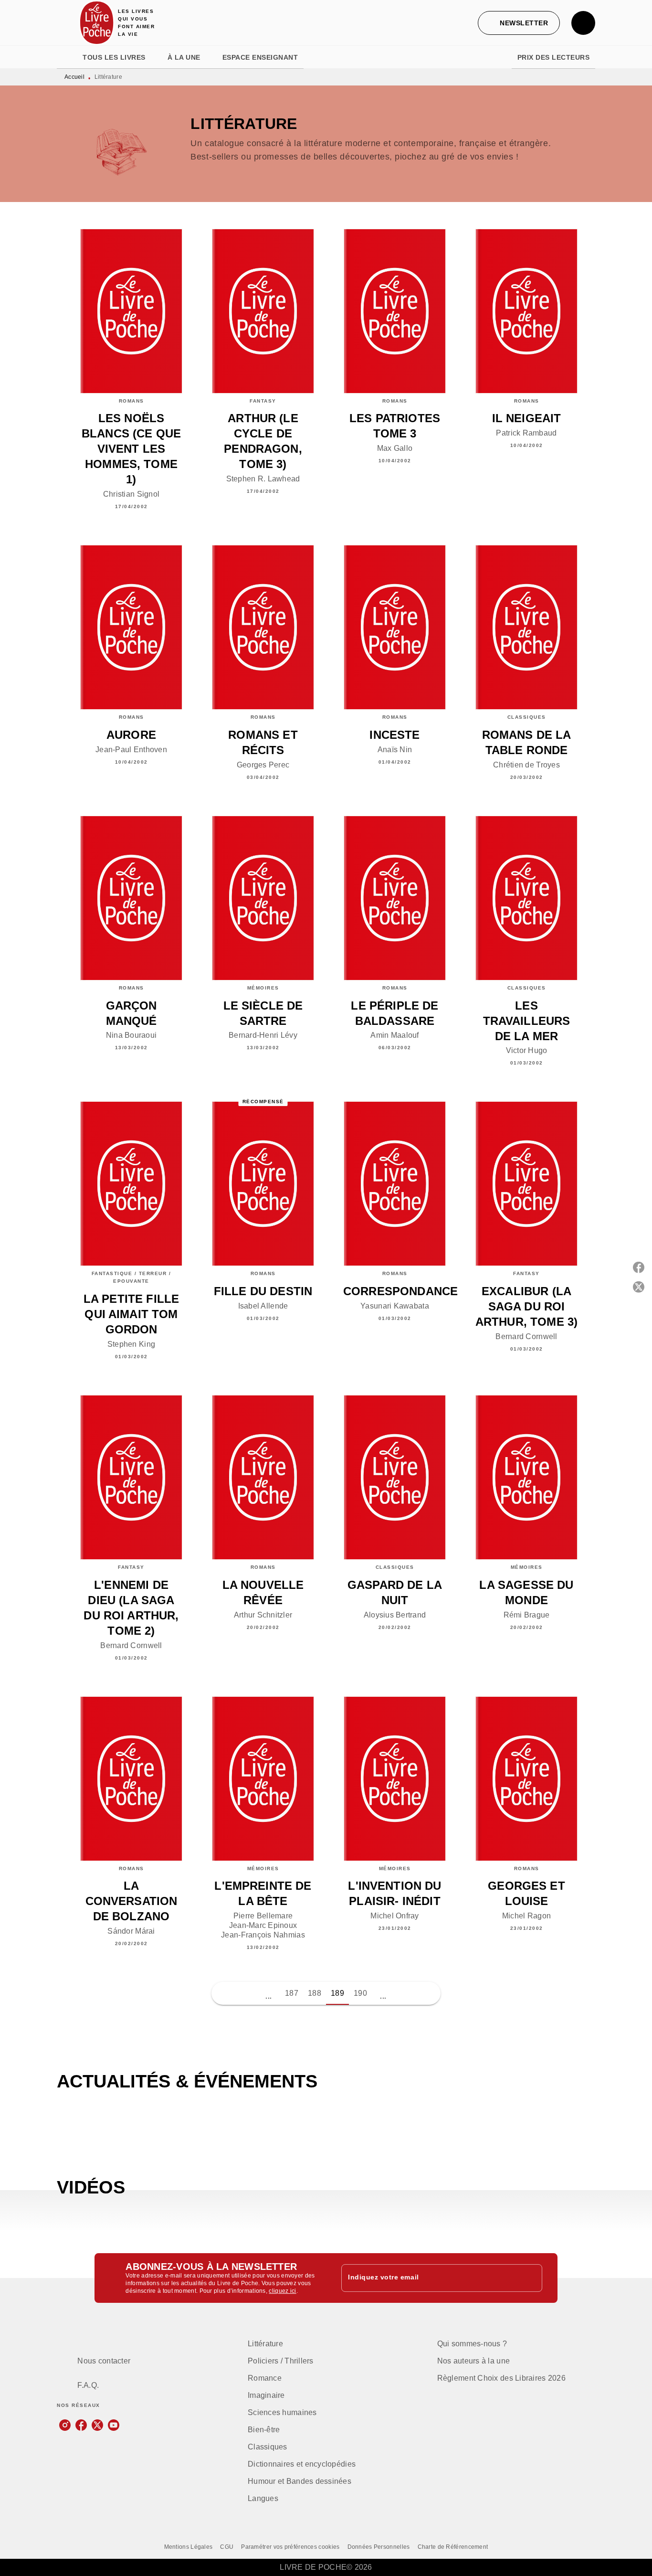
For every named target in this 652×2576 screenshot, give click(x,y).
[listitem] (65, 2425)
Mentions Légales (189, 2547)
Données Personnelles (379, 2547)
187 (292, 1993)
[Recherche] (583, 23)
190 (360, 1993)
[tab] (67, 57)
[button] (519, 23)
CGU (227, 2547)
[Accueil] (97, 23)
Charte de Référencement (453, 2547)
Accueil (74, 77)
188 (315, 1993)
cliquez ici (282, 2291)
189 (337, 1993)
